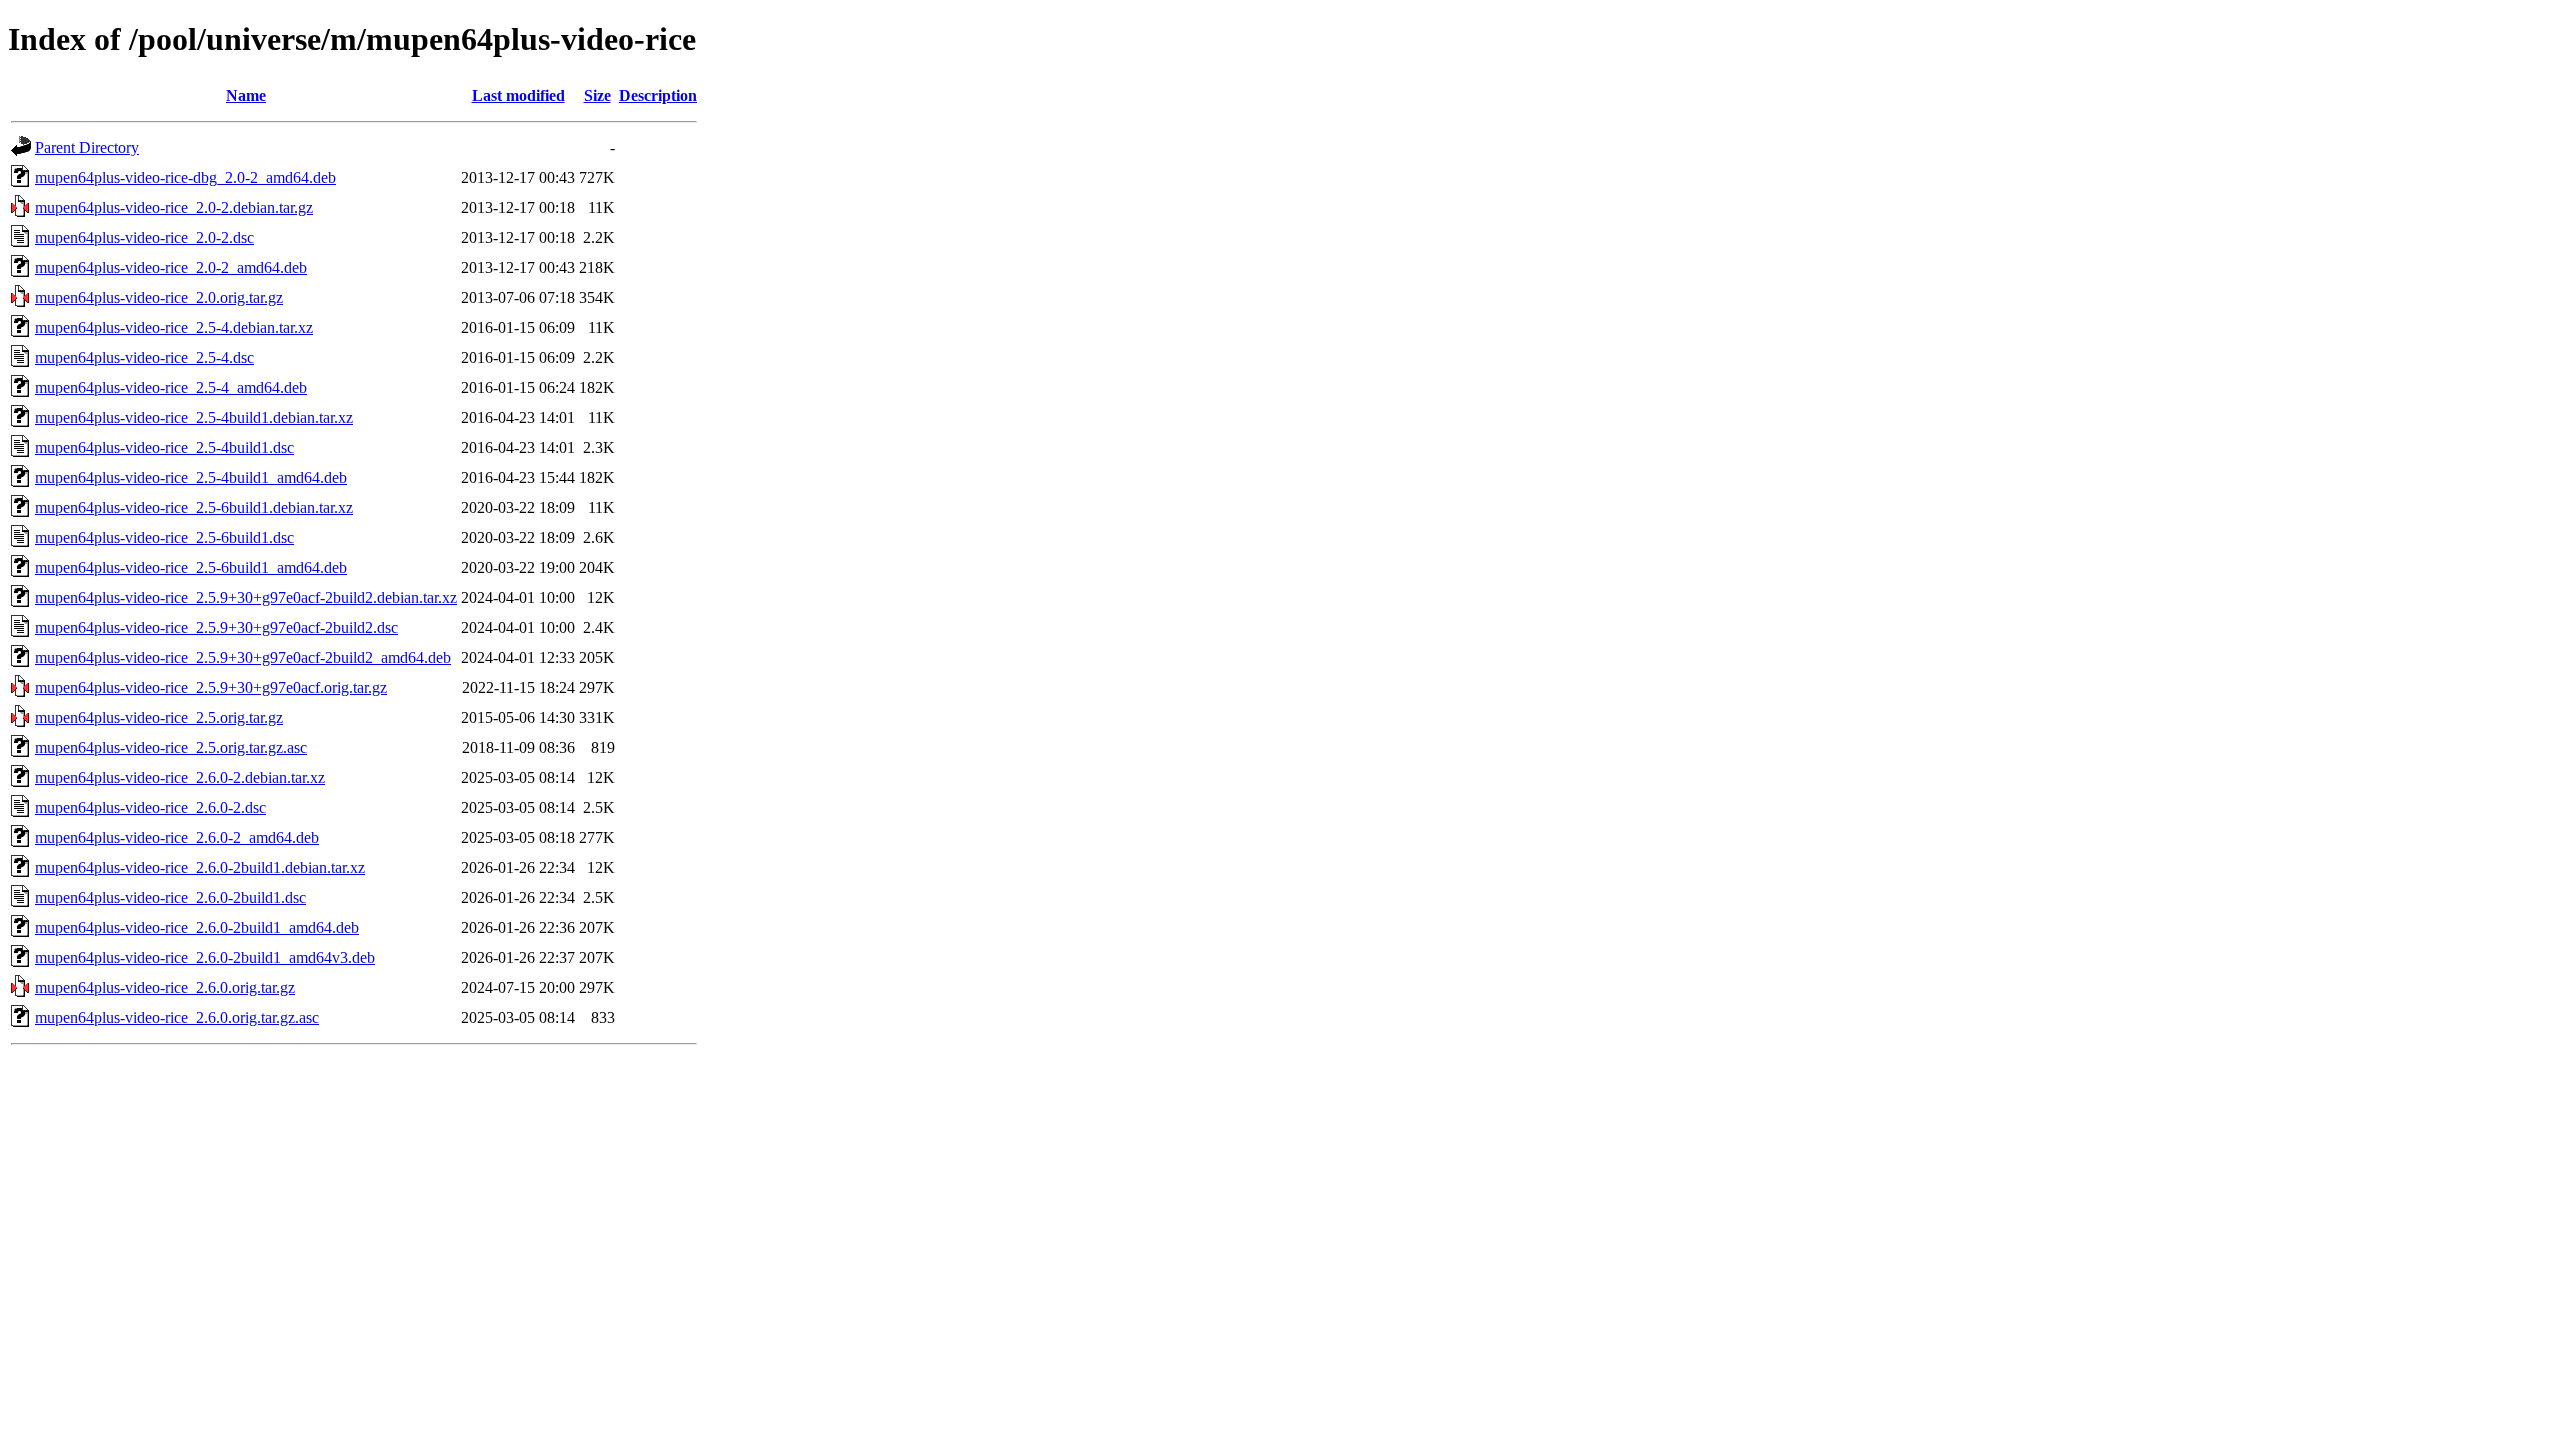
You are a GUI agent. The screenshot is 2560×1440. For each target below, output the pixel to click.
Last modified (518, 95)
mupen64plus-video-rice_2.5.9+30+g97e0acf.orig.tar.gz (211, 687)
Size (597, 95)
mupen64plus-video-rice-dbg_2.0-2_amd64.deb (185, 177)
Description (658, 95)
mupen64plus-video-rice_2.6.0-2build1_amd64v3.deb (205, 957)
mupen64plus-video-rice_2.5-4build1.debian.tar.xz (194, 417)
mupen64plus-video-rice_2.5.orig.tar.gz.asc (171, 747)
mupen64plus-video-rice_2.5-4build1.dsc (164, 447)
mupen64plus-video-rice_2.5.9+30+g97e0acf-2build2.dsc (216, 627)
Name (246, 95)
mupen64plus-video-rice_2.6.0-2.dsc (150, 807)
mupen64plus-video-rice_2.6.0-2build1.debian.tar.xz (200, 867)
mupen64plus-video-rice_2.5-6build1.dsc (164, 537)
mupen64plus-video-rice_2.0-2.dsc (144, 237)
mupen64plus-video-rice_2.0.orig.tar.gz (159, 297)
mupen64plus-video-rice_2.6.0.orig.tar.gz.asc (177, 1017)
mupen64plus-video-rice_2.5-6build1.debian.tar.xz (194, 507)
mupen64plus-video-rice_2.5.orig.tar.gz (159, 717)
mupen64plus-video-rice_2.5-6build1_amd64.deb (191, 567)
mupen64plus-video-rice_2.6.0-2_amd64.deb (177, 837)
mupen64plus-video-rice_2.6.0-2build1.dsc (170, 897)
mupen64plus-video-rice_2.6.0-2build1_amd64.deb (197, 927)
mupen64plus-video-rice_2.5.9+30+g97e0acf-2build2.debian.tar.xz (246, 597)
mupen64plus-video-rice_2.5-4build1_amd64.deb (191, 477)
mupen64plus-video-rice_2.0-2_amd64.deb (171, 267)
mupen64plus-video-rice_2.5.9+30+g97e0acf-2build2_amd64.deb (243, 657)
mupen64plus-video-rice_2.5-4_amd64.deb (171, 387)
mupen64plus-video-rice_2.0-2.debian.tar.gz (174, 207)
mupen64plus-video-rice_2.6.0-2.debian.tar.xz (180, 777)
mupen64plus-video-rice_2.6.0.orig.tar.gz (165, 987)
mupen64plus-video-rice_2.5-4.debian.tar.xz (174, 327)
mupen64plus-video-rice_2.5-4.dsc (144, 357)
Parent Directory (87, 147)
